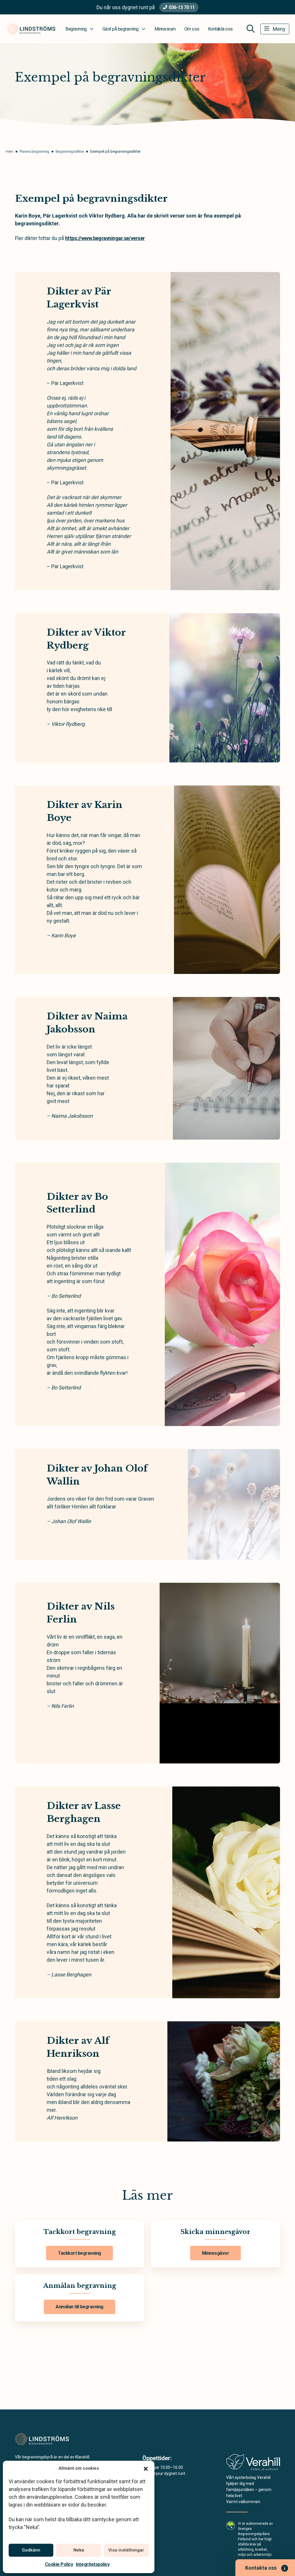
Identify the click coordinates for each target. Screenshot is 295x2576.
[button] (146, 2468)
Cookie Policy (59, 2564)
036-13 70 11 (182, 7)
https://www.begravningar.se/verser (105, 238)
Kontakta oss (220, 29)
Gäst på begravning (121, 29)
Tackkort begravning (80, 2253)
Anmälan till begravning (80, 2307)
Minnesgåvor (216, 2253)
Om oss (192, 29)
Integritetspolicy (93, 2564)
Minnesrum (165, 29)
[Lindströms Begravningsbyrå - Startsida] (46, 2439)
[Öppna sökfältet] (251, 29)
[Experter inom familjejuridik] (253, 2464)
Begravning (76, 29)
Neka (79, 2550)
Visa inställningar (126, 2550)
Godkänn (31, 2550)
